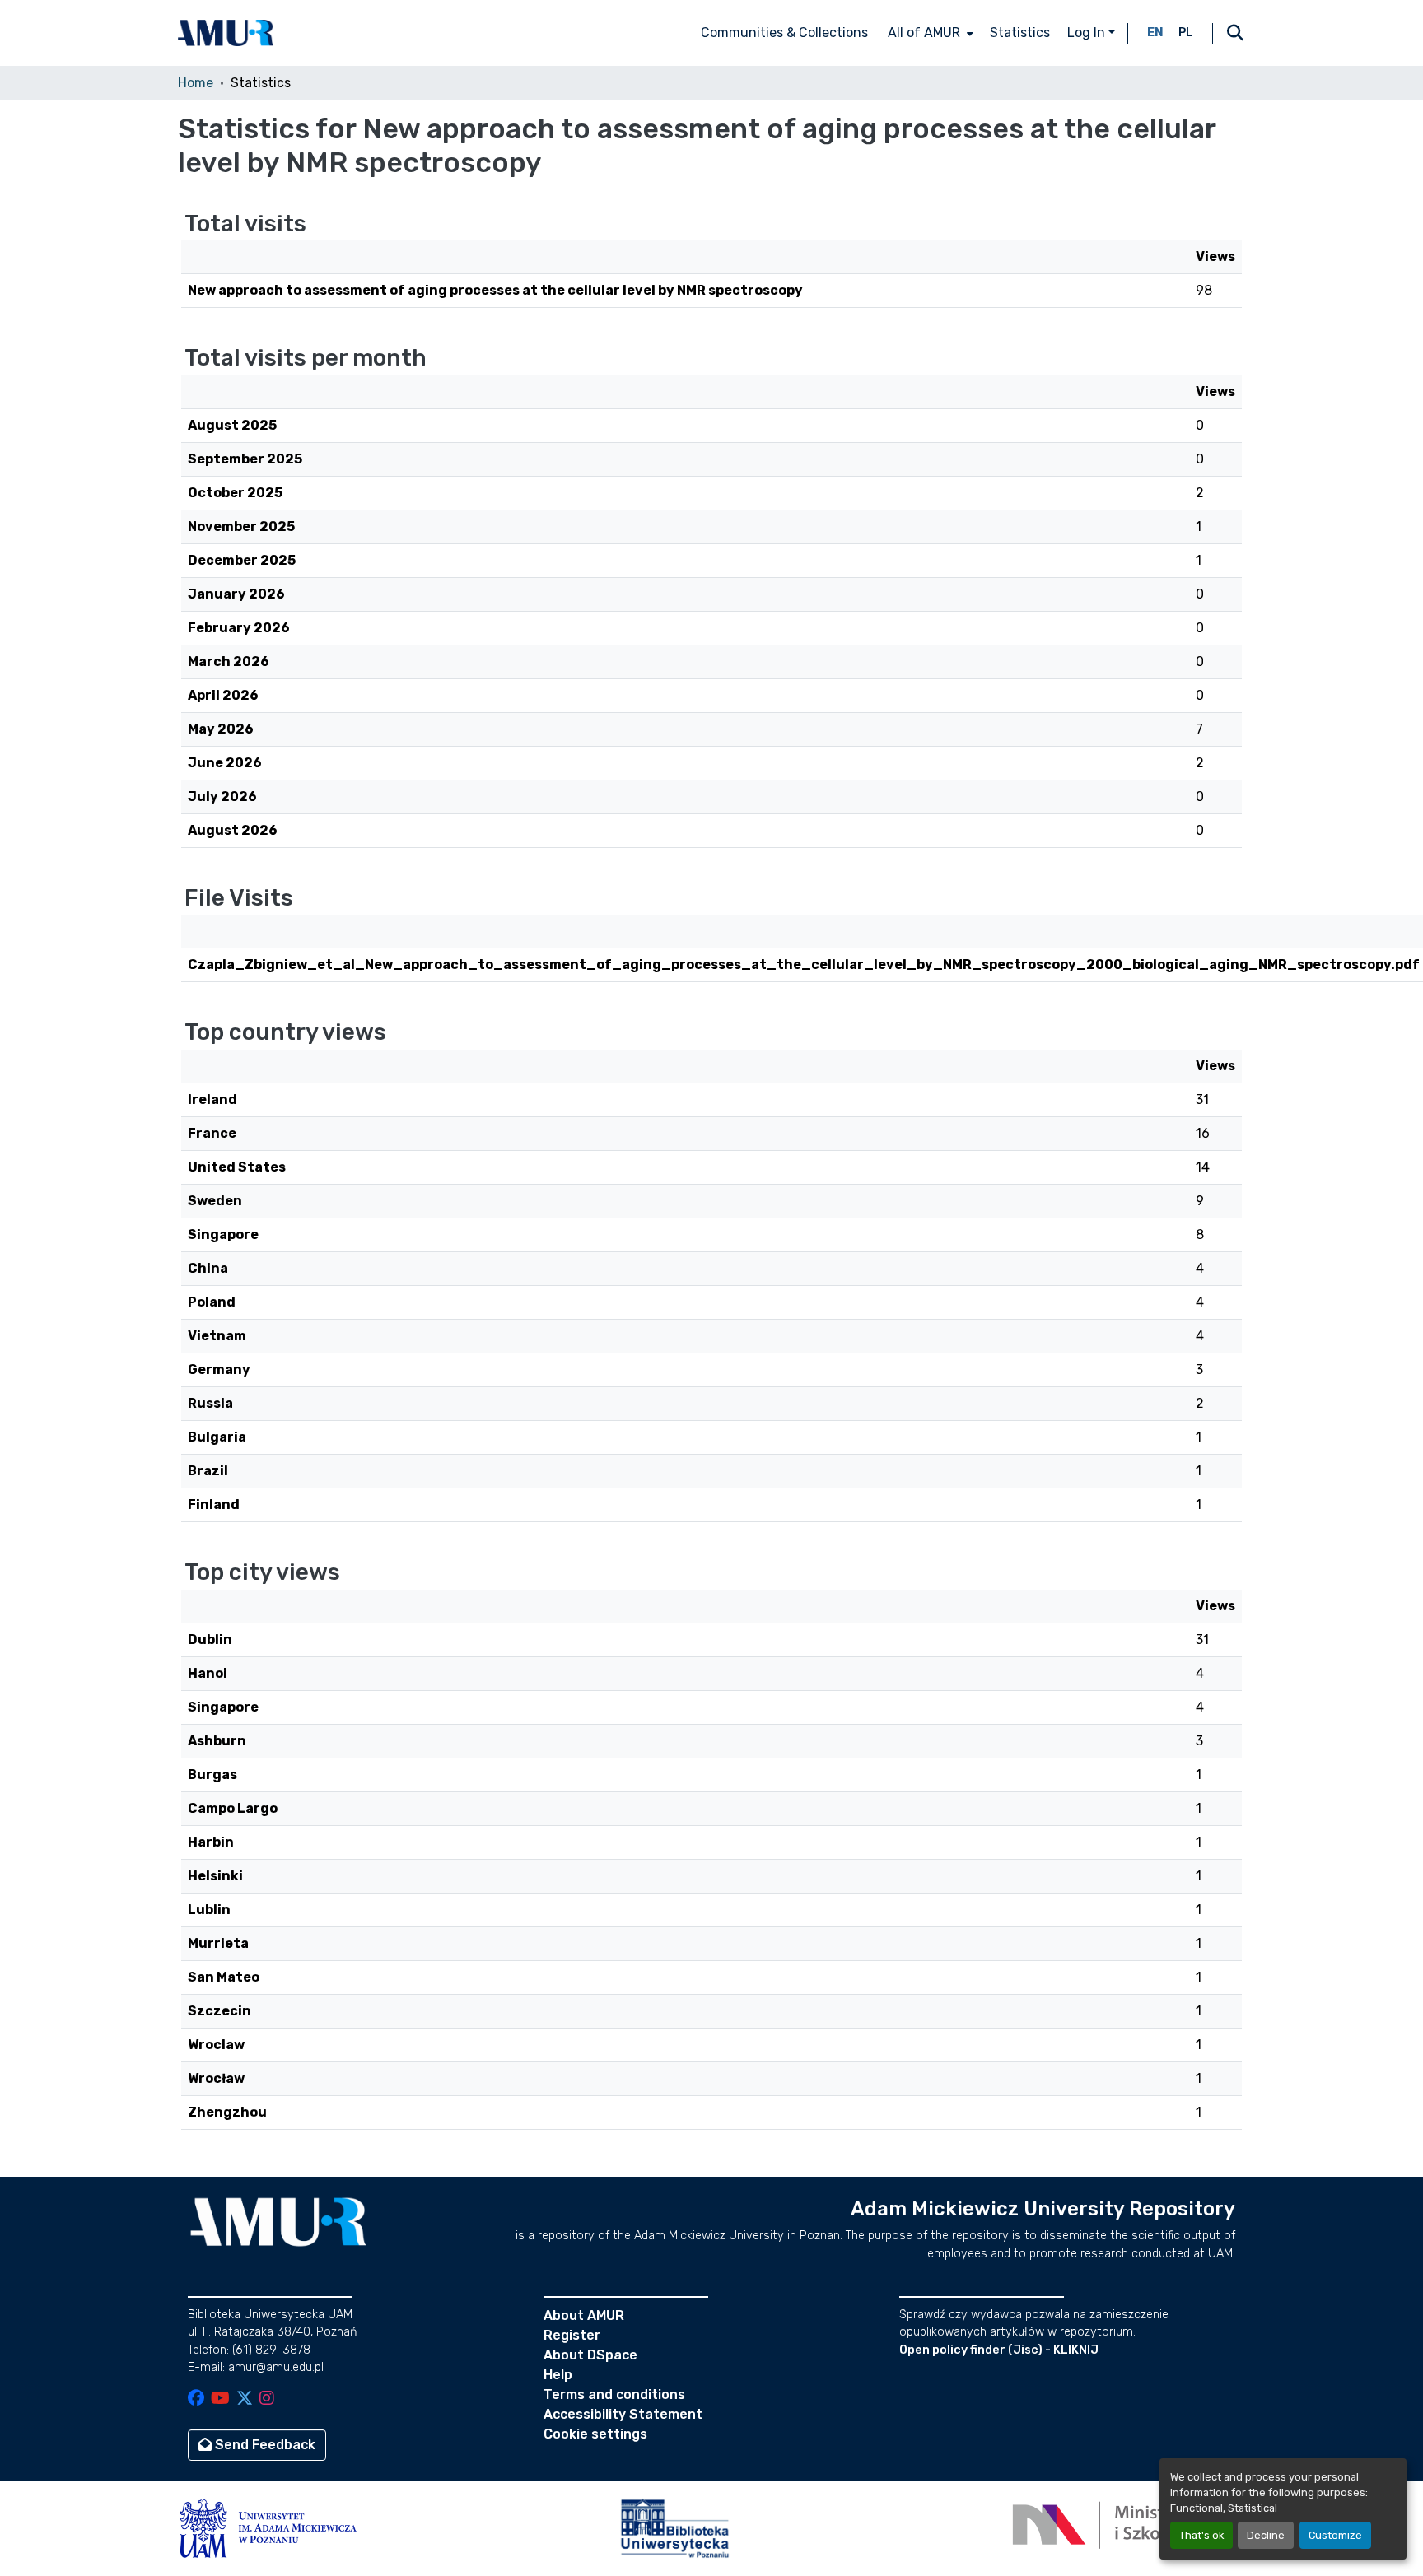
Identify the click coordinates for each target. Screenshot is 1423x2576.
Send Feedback (264, 2445)
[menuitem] (929, 33)
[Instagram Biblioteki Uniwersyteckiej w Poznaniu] (267, 2399)
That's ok (1201, 2535)
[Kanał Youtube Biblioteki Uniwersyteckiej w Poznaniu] (220, 2399)
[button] (226, 33)
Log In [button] (1088, 33)
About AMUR (584, 2315)
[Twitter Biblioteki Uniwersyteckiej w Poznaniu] (245, 2399)
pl (1186, 33)
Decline (1266, 2535)
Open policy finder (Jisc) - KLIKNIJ (999, 2350)
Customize (1335, 2535)
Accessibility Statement (623, 2414)
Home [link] (196, 83)
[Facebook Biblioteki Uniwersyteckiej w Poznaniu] (196, 2399)
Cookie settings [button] (595, 2434)
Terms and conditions (614, 2394)
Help (558, 2375)
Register (572, 2335)
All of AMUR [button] (924, 33)
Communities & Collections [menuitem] (784, 33)
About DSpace (590, 2355)
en (1155, 33)
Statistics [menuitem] (1020, 33)
